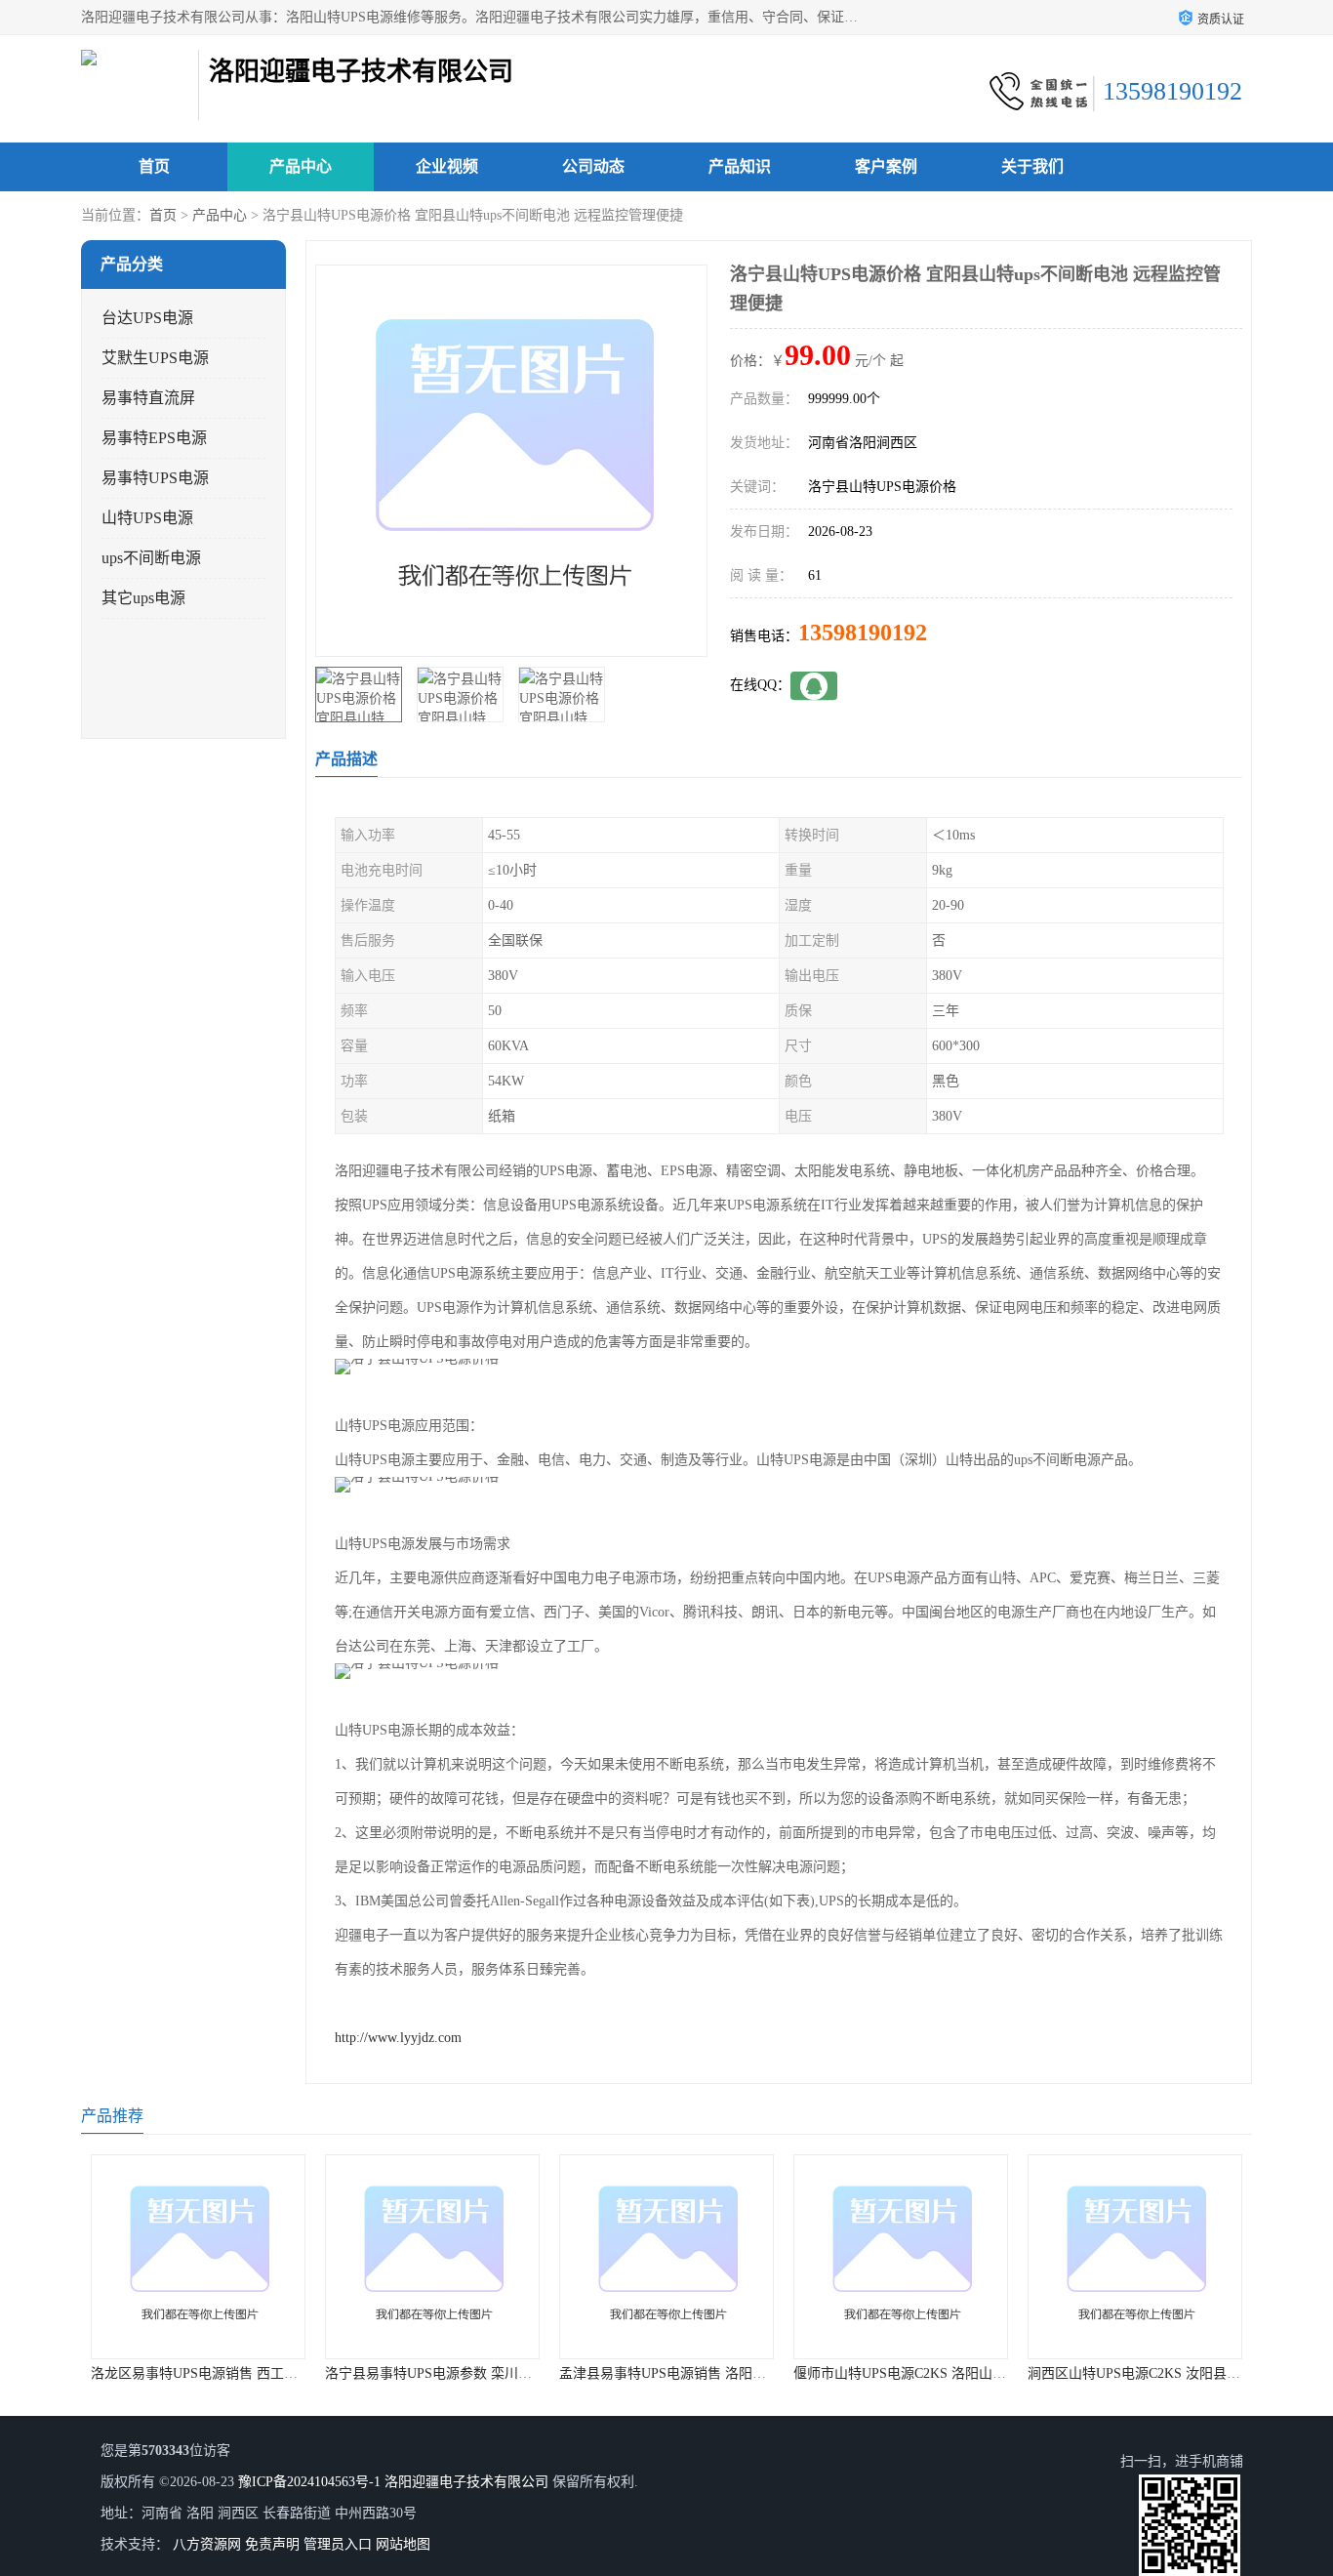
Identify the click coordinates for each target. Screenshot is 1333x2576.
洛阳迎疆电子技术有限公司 (466, 2482)
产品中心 (301, 166)
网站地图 (403, 2544)
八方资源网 (207, 2544)
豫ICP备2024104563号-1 (309, 2482)
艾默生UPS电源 (155, 358)
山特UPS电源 (147, 518)
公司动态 (593, 166)
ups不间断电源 (151, 558)
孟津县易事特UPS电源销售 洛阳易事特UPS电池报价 (716, 2373)
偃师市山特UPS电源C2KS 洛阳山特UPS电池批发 (940, 2373)
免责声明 (272, 2544)
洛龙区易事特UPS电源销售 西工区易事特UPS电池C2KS (258, 2373)
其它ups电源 (143, 598)
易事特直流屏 (148, 398)
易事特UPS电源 (155, 478)
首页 (154, 166)
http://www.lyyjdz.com (398, 2038)
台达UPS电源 (147, 318)
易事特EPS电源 (154, 438)
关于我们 (1032, 166)
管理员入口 (338, 2544)
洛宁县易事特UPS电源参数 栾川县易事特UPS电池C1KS (492, 2373)
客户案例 (886, 166)
